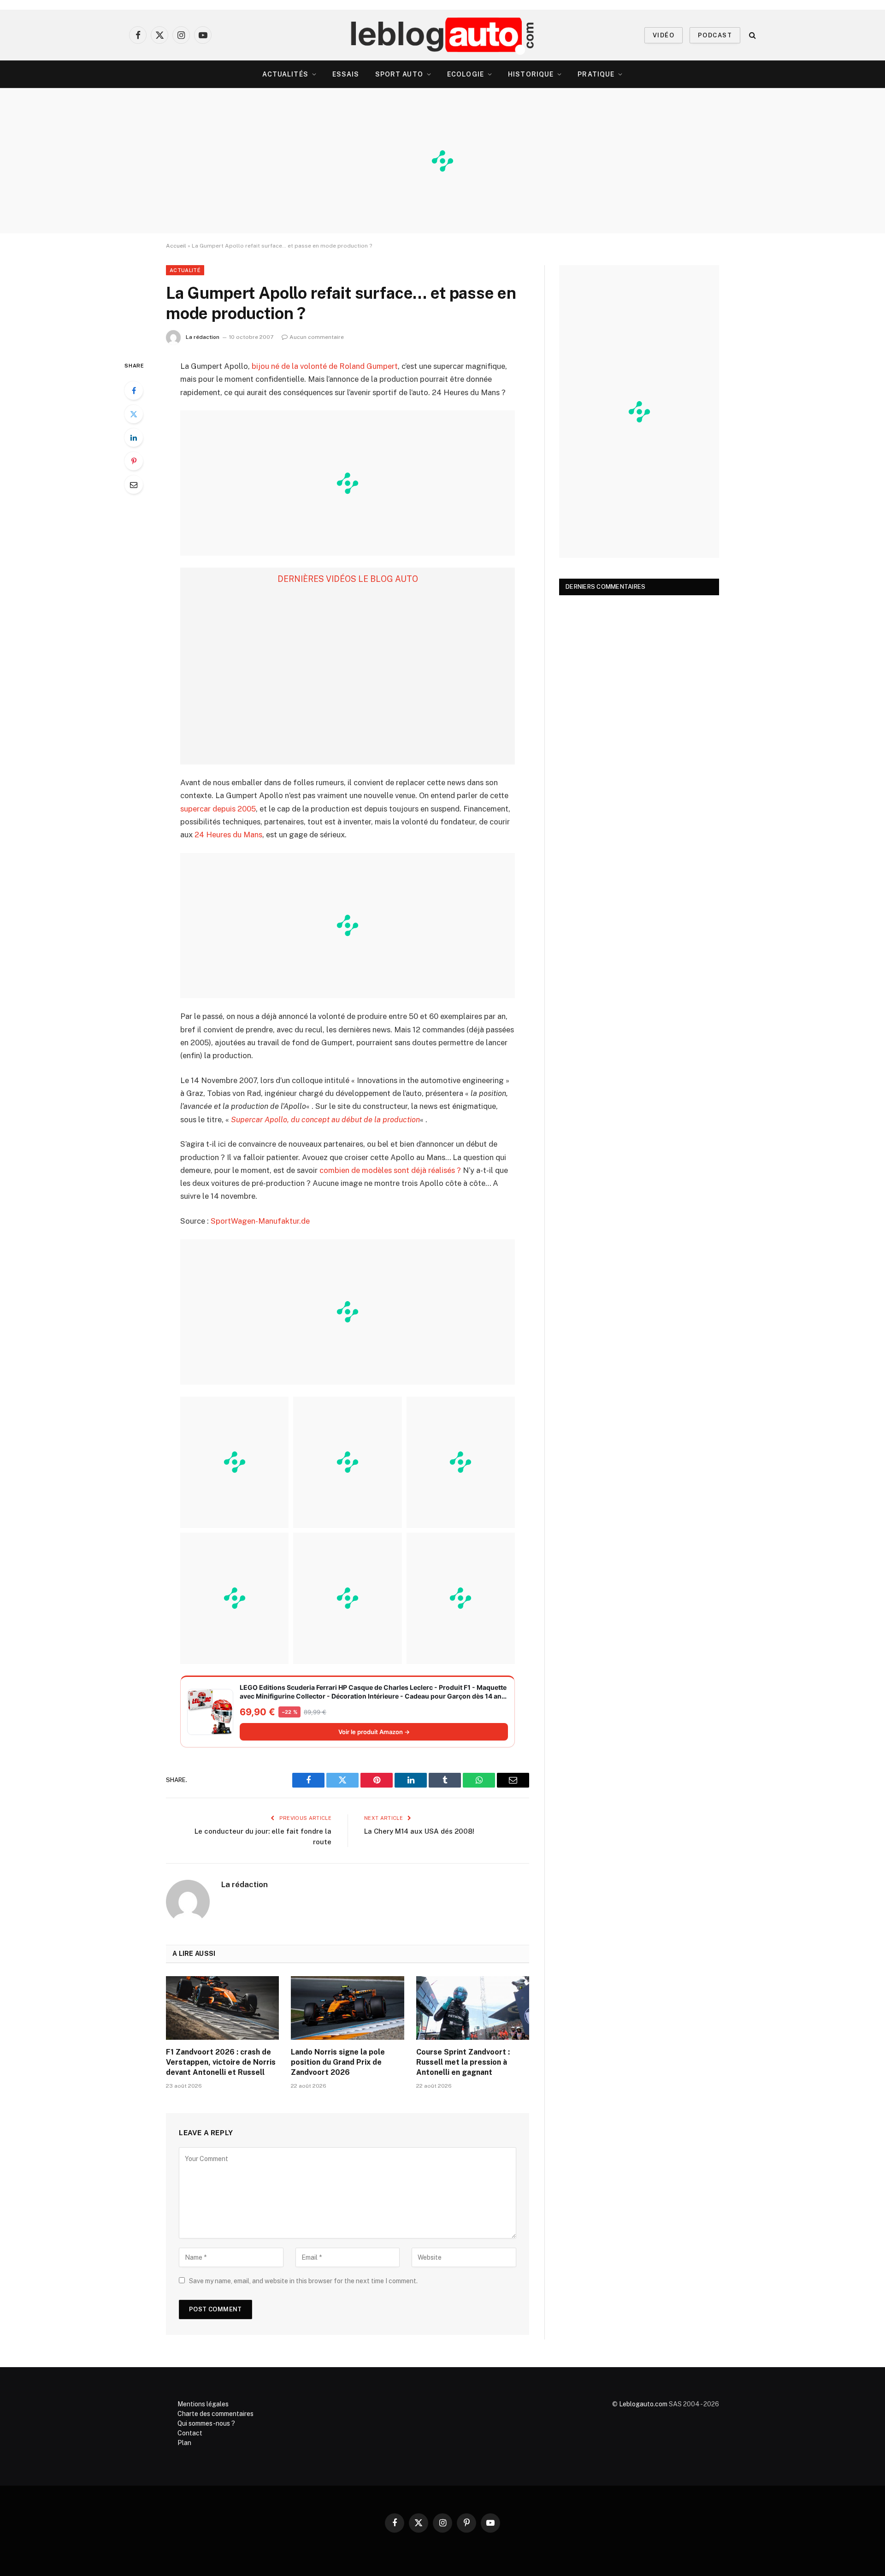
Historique (531, 74)
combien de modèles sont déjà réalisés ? (390, 1170)
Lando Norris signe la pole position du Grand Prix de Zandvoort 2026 (338, 2062)
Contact (190, 2433)
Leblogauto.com (643, 2404)
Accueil (176, 246)
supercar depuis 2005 (218, 809)
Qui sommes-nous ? (206, 2423)
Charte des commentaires (215, 2414)
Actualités (285, 74)
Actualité (185, 270)
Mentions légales (203, 2404)
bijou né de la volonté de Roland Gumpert (325, 366)
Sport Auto (399, 74)
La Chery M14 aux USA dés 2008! (419, 1831)
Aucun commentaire (317, 337)
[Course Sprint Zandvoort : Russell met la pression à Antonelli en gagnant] (473, 2008)
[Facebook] (134, 391)
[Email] (134, 485)
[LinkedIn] (134, 438)
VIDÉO (664, 35)
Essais (346, 74)
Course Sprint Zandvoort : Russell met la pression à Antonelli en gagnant (463, 2062)
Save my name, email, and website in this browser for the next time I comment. (303, 2281)
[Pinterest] (134, 461)
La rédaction (203, 337)
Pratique (596, 74)
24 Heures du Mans (228, 835)
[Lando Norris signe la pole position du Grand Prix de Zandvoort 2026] (347, 2008)
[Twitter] (134, 414)
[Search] (752, 35)
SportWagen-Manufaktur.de (260, 1221)
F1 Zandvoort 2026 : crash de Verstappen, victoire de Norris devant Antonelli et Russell (221, 2062)
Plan (184, 2443)
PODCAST (715, 35)
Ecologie (466, 74)
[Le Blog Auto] (443, 35)
